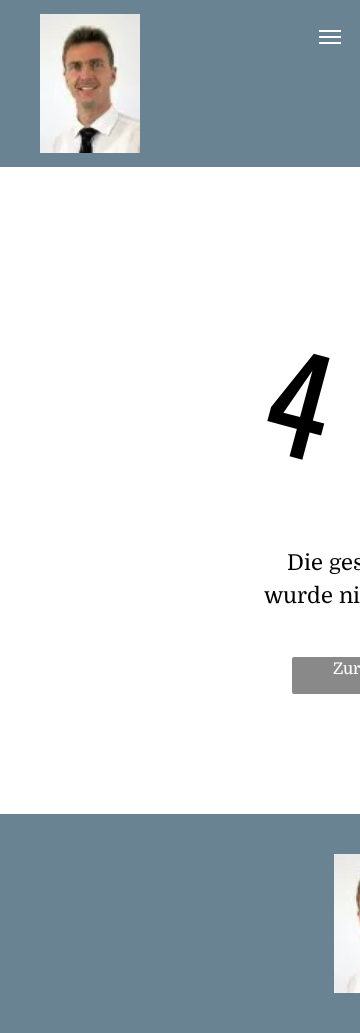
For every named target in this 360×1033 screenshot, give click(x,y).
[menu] (330, 37)
